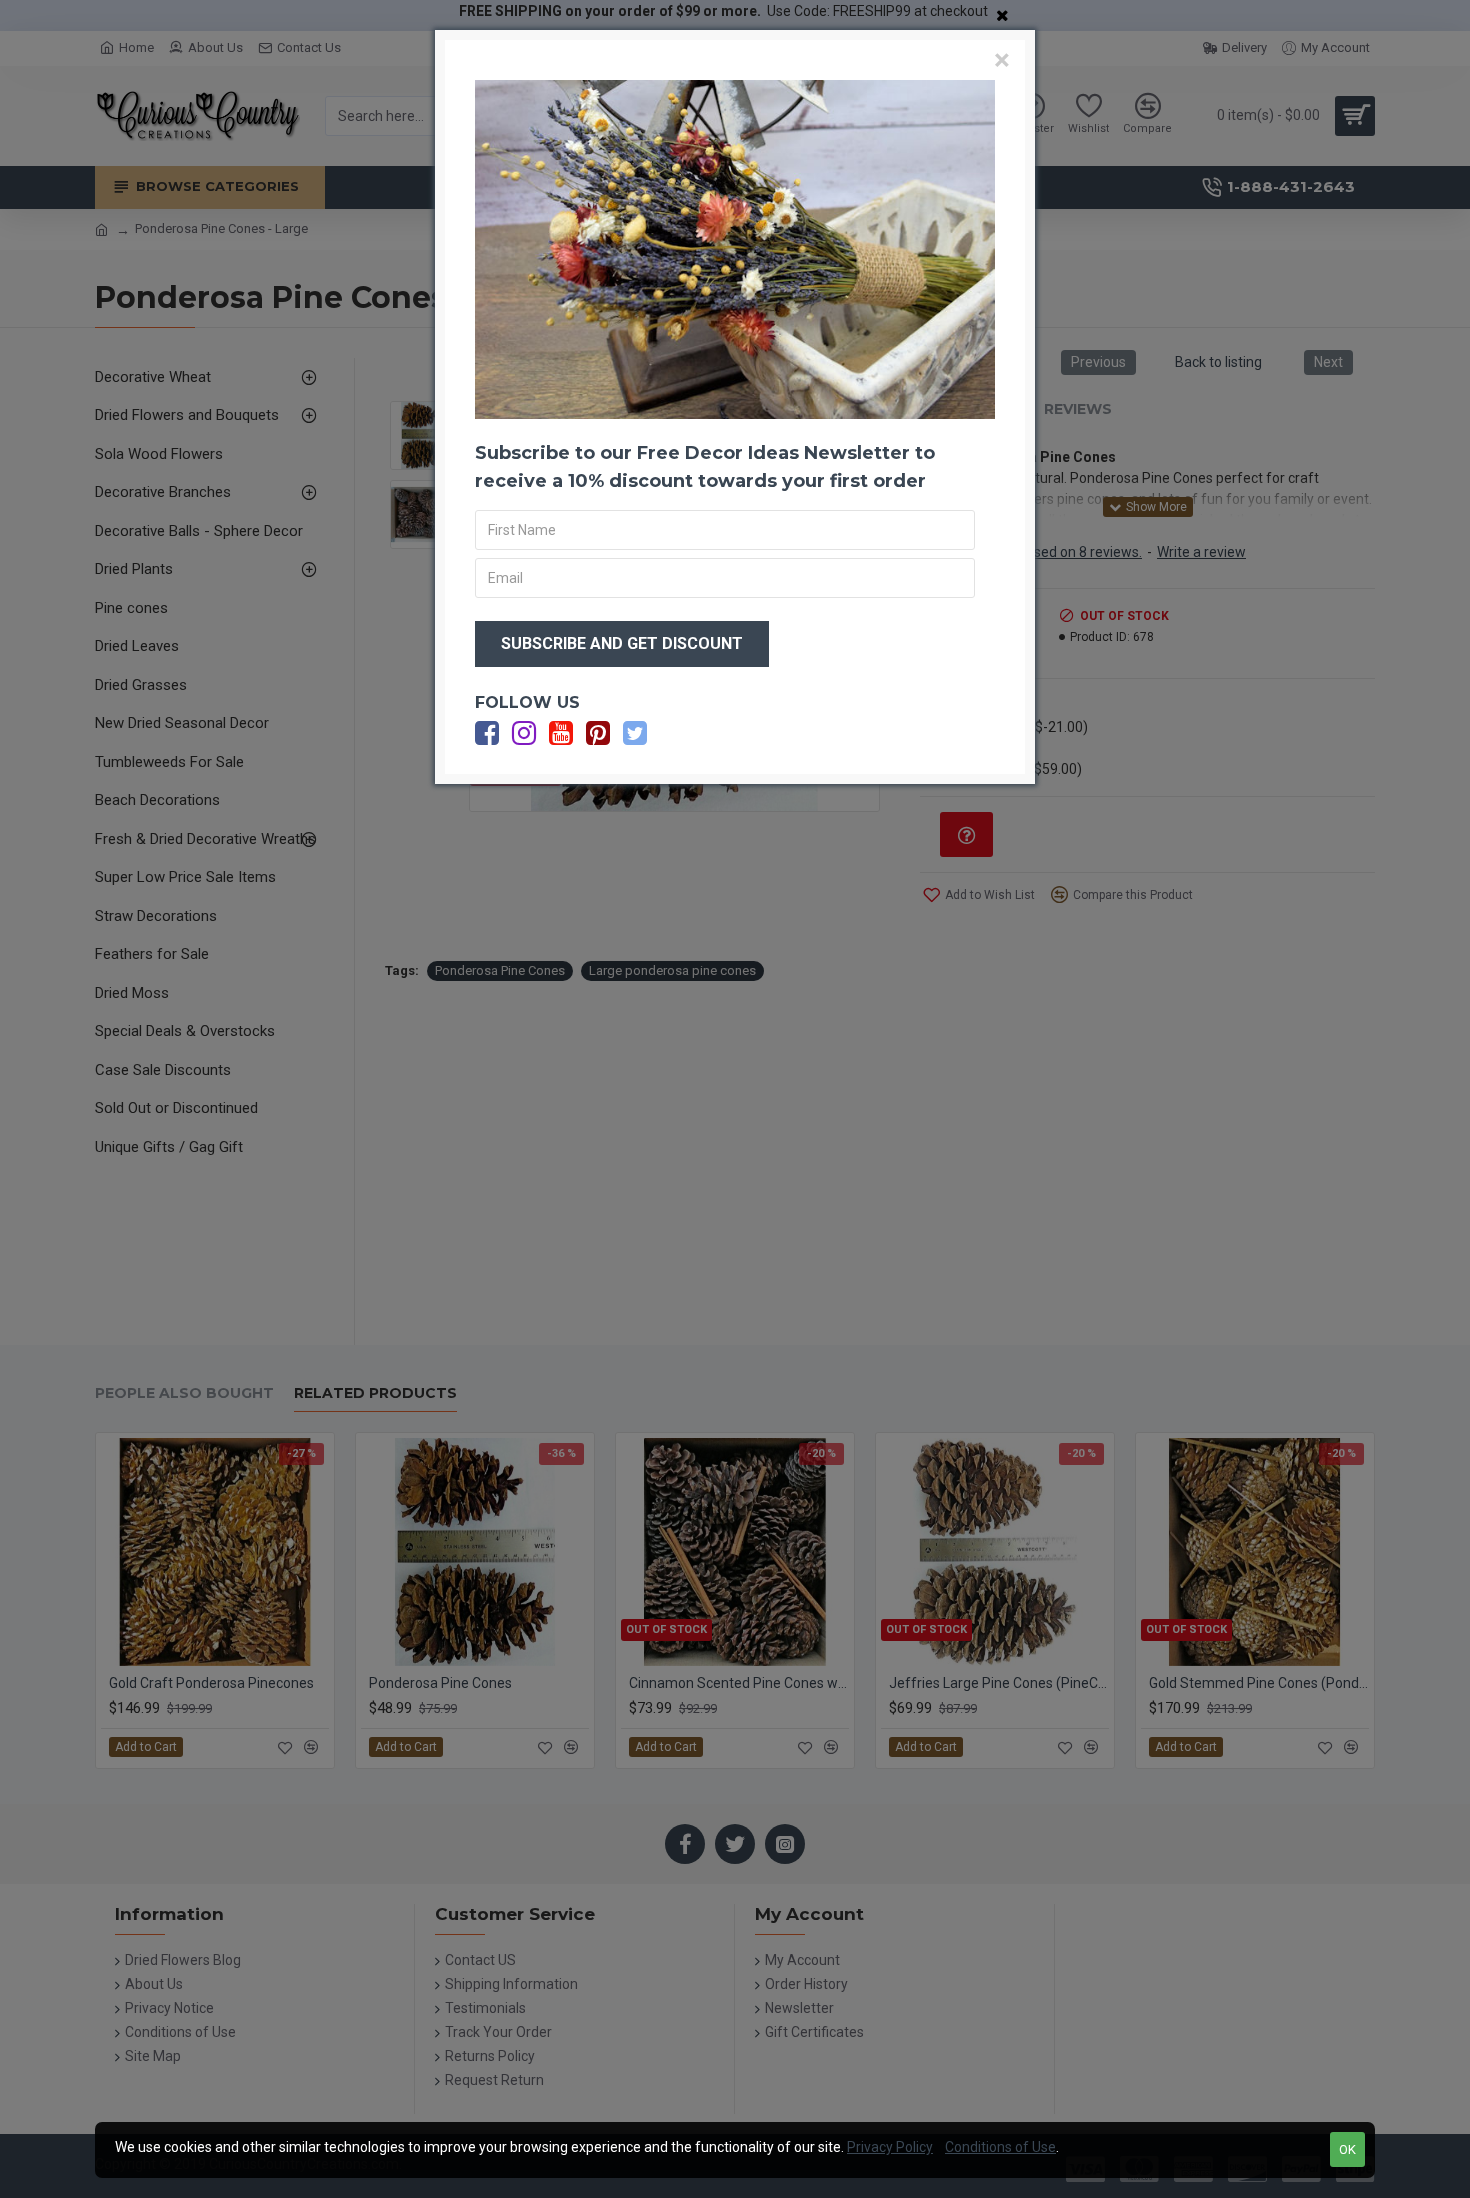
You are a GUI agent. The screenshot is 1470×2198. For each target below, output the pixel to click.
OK (1347, 2149)
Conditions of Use (1000, 2147)
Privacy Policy (890, 2147)
